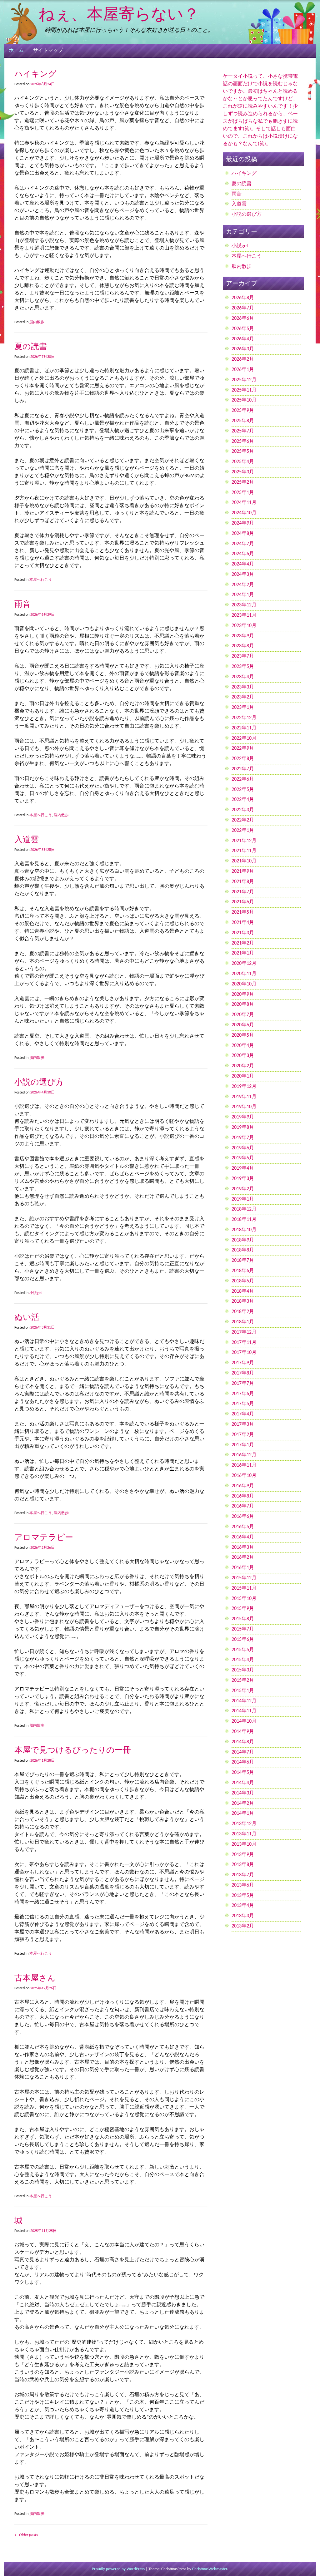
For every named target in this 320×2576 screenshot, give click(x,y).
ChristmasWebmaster (210, 2569)
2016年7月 (243, 1506)
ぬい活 (27, 1317)
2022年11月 (244, 728)
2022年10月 (244, 738)
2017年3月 (243, 1424)
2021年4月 (243, 923)
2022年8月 (243, 759)
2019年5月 (243, 1158)
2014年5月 (243, 1773)
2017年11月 (244, 1343)
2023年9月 (243, 636)
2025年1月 (243, 493)
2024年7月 (243, 544)
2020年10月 (244, 984)
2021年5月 (243, 912)
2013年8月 (243, 1865)
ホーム (16, 51)
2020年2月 (243, 1066)
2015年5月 (243, 1650)
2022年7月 (243, 769)
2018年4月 (243, 1291)
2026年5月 (243, 329)
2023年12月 (244, 605)
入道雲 (27, 839)
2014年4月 (243, 1783)
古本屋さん (35, 1978)
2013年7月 (243, 1875)
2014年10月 (244, 1721)
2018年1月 (243, 1322)
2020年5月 (243, 1035)
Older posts (26, 2535)
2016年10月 (244, 1476)
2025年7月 (243, 431)
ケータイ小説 (238, 76)
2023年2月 (243, 697)
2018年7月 (243, 1261)
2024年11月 (244, 503)
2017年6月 (243, 1394)
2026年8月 (243, 298)
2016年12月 (244, 1455)
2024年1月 (243, 595)
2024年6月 (243, 554)
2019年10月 (244, 1107)
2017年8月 (243, 1373)
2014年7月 (243, 1752)
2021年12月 (244, 841)
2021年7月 (243, 892)
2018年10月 (244, 1230)
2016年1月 (243, 1568)
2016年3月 (243, 1547)
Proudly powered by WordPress (118, 2569)
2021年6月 (243, 902)
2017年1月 (243, 1445)
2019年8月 (243, 1128)
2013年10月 (244, 1844)
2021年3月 (243, 933)
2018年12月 (244, 1209)
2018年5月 (243, 1281)
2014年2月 (243, 1804)
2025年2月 (243, 482)
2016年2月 (243, 1557)
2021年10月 (244, 861)
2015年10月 (244, 1599)
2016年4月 (243, 1537)
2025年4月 (243, 462)
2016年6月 (243, 1517)
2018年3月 (243, 1301)
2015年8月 (243, 1619)
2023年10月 (244, 626)
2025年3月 (243, 472)
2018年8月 (243, 1250)
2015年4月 (243, 1660)
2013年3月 (243, 1916)
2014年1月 (243, 1814)
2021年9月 (243, 871)
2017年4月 (243, 1414)
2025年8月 (243, 421)
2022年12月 (244, 718)
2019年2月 (243, 1189)
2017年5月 (243, 1404)
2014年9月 (243, 1732)
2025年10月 (244, 400)
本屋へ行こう (41, 580)
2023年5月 (243, 667)
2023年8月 (243, 646)
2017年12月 (244, 1332)
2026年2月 (243, 359)
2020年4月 (243, 1046)
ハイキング (35, 74)
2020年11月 (244, 974)
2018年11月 (244, 1220)
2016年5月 (243, 1527)
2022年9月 (243, 748)
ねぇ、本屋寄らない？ (119, 14)
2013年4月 (243, 1906)
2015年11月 (244, 1588)
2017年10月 (244, 1353)
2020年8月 (243, 1004)
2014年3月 (243, 1793)
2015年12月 (244, 1578)
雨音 (22, 604)
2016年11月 (244, 1465)
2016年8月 (243, 1496)
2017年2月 (243, 1435)
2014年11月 (244, 1711)
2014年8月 (243, 1742)
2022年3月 (243, 810)
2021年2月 (243, 943)
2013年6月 (243, 1885)
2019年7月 (243, 1138)
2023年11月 (244, 615)
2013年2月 (243, 1926)
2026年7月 (243, 308)
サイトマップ (48, 51)
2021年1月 (243, 953)
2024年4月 (243, 564)
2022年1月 (243, 831)
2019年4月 (243, 1168)
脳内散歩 (37, 322)
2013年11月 (244, 1834)
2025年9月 (243, 411)
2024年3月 (243, 575)
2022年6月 (243, 779)
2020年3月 (243, 1056)
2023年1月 (243, 708)
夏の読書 (31, 346)
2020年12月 (244, 964)
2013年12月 (244, 1824)
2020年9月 (243, 994)
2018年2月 (243, 1312)
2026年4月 (243, 339)
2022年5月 (243, 790)
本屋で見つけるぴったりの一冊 (73, 1750)
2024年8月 (243, 534)
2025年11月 (244, 390)
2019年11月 (244, 1097)
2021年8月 (243, 882)
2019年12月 (244, 1087)
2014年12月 (244, 1701)
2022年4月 (243, 800)
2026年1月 (243, 370)
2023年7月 (243, 656)
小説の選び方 (39, 1082)
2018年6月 (243, 1271)
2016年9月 (243, 1486)
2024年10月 (244, 513)
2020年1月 (243, 1076)
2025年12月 (244, 380)
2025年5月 (243, 452)
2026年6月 (243, 318)
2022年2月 (243, 820)
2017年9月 (243, 1363)
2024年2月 (243, 585)
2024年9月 (243, 523)
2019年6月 (243, 1148)
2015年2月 (243, 1680)
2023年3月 (243, 687)
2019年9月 (243, 1117)
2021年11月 (244, 851)
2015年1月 (243, 1691)
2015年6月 (243, 1640)
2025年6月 (243, 442)
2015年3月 (243, 1670)
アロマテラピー (44, 1537)
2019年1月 (243, 1199)
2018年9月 (243, 1240)
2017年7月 (243, 1384)
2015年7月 (243, 1629)
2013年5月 (243, 1896)
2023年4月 (243, 677)
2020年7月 (243, 1015)
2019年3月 (243, 1179)
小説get (36, 1293)
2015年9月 (243, 1609)
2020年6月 (243, 1025)
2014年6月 (243, 1762)
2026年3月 (243, 349)
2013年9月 (243, 1855)
